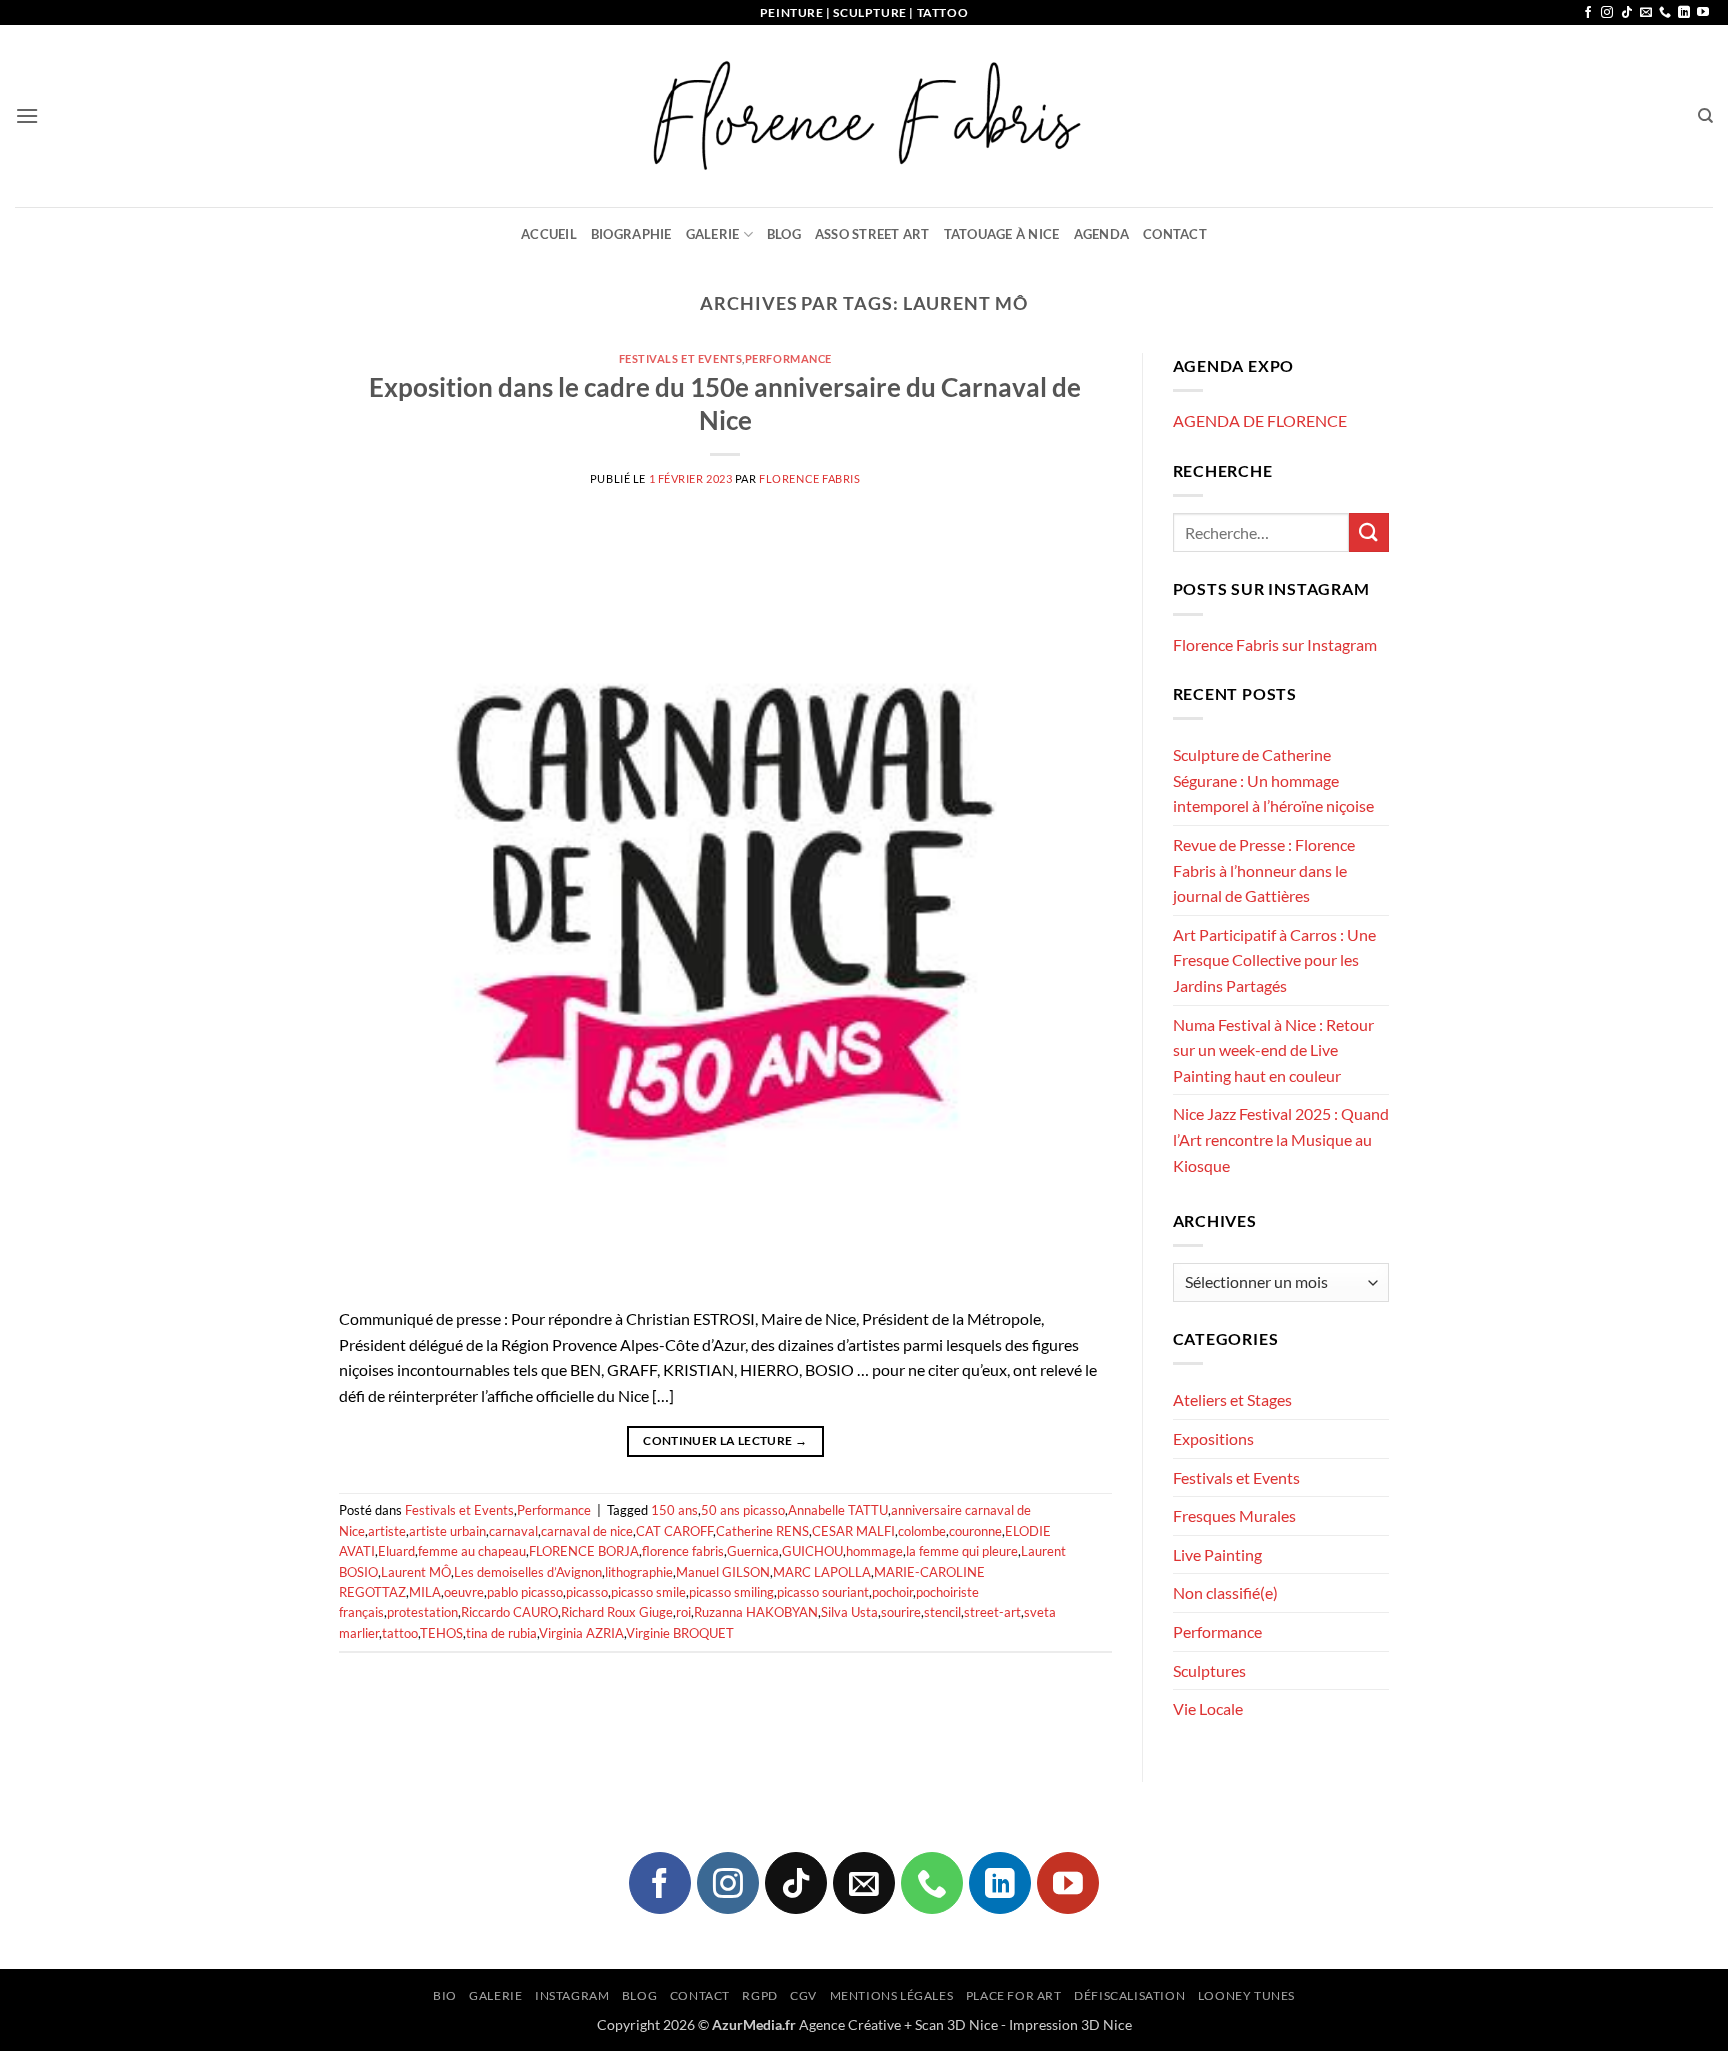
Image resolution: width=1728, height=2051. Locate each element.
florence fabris (683, 1551)
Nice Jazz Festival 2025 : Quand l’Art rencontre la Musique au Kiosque (1281, 1139)
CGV (803, 1995)
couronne (975, 1531)
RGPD (759, 1995)
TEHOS (441, 1633)
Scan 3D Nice (956, 2024)
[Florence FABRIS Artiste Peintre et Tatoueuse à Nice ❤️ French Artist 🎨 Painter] (864, 116)
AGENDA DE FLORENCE (1260, 420)
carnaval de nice (587, 1531)
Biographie (631, 234)
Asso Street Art (872, 234)
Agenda (1102, 234)
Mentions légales (892, 1995)
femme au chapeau (472, 1551)
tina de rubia (501, 1633)
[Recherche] (1705, 116)
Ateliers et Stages (1232, 1399)
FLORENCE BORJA (584, 1551)
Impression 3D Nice (1070, 2024)
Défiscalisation (1129, 1995)
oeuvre (464, 1592)
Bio (445, 1995)
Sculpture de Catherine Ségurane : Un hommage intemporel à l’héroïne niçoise (1273, 780)
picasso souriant (823, 1592)
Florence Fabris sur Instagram (1275, 644)
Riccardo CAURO (509, 1612)
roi (683, 1612)
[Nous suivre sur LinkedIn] (1684, 13)
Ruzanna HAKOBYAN (756, 1612)
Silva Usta (849, 1612)
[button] (27, 115)
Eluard (396, 1551)
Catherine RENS (762, 1531)
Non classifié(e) (1225, 1592)
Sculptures (1209, 1670)
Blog (784, 234)
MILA (425, 1592)
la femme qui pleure (962, 1551)
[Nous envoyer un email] (1646, 13)
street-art (992, 1612)
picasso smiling (731, 1592)
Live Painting (1217, 1554)
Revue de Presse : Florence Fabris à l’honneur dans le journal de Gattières (1264, 870)
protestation (422, 1612)
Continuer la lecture (725, 1440)
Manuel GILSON (723, 1572)
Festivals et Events (681, 358)
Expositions (1213, 1438)
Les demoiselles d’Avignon (528, 1572)
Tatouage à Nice (1002, 234)
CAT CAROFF (674, 1531)
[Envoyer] (1369, 532)
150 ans (674, 1510)
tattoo (400, 1633)
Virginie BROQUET (680, 1633)
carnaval (513, 1531)
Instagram (572, 1995)
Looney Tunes (1246, 1995)
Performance (788, 358)
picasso (587, 1592)
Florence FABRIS (809, 478)
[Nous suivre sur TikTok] (1627, 13)
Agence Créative (850, 2024)
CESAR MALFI (853, 1531)
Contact (1175, 234)
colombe (922, 1531)
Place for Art (1014, 1995)
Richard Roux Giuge (617, 1612)
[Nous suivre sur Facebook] (1588, 13)
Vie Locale (1208, 1708)
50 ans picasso (743, 1510)
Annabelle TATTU (838, 1510)
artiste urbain (447, 1531)
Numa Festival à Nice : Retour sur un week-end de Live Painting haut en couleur (1273, 1050)
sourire (901, 1612)
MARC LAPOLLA (822, 1572)
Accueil (549, 234)
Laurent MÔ (416, 1572)
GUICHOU (812, 1551)
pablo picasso (525, 1592)
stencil (942, 1612)
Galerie (713, 234)
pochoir (892, 1592)
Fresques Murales (1234, 1515)
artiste (387, 1531)
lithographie (639, 1572)
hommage (874, 1551)
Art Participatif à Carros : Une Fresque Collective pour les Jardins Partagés (1274, 960)
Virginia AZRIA (581, 1633)
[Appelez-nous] (1665, 13)
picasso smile (648, 1592)
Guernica (753, 1551)
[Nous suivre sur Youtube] (1703, 13)
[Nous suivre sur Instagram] (1607, 13)
